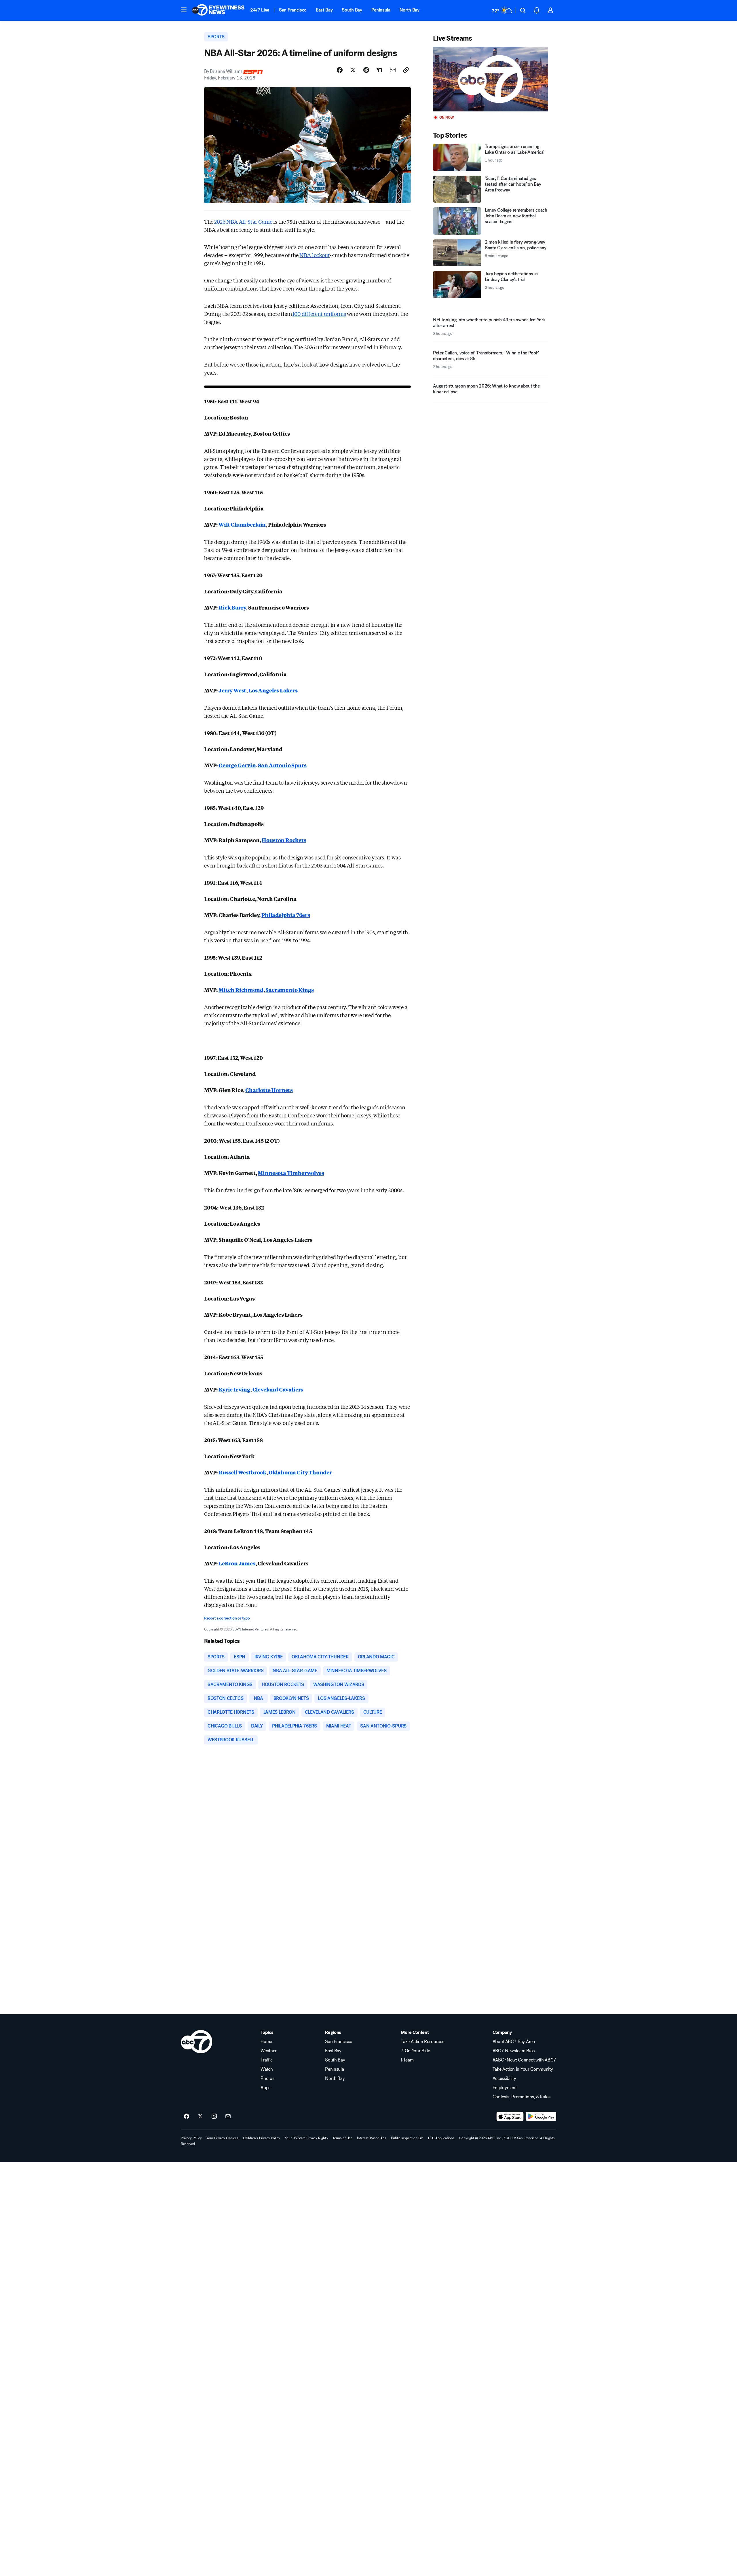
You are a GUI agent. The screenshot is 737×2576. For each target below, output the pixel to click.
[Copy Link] (406, 70)
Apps (265, 2088)
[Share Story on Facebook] (340, 70)
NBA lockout (315, 255)
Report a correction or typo (227, 1618)
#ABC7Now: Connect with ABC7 (524, 2060)
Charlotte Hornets (269, 1090)
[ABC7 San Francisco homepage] (218, 10)
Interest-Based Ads (372, 2138)
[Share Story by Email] (393, 70)
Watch (267, 2069)
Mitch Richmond (241, 990)
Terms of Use (342, 2138)
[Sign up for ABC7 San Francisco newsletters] (228, 2116)
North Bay (410, 10)
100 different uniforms (319, 314)
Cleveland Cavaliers (278, 1389)
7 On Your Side (415, 2051)
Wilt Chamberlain (242, 524)
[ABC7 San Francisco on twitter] (200, 2116)
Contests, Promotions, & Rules (522, 2097)
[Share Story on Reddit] (366, 70)
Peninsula (381, 10)
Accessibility (504, 2078)
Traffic (267, 2060)
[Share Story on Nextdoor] (379, 70)
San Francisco (293, 10)
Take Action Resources (422, 2042)
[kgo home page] (196, 2042)
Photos (267, 2078)
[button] (184, 10)
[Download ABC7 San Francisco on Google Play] (541, 2116)
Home (266, 2042)
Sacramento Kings (289, 990)
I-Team (407, 2060)
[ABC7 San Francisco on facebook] (187, 2116)
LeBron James (237, 1563)
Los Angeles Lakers (273, 690)
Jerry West (232, 690)
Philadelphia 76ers (286, 915)
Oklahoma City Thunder (300, 1472)
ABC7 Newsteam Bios (514, 2051)
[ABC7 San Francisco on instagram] (214, 2116)
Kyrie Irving (234, 1389)
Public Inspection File (407, 2138)
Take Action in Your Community (523, 2069)
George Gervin (237, 765)
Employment (505, 2088)
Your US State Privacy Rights (306, 2138)
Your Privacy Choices (222, 2138)
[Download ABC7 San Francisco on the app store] (510, 2116)
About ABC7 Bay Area (514, 2042)
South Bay (352, 10)
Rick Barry (232, 607)
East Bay (324, 10)
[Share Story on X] (353, 70)
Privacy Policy (191, 2138)
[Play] (491, 79)
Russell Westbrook (242, 1472)
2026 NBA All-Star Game (243, 221)
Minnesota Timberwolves (291, 1173)
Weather (269, 2051)
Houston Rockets (284, 840)
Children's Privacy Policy (262, 2138)
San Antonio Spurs (282, 765)
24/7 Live (260, 10)
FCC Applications (441, 2138)
